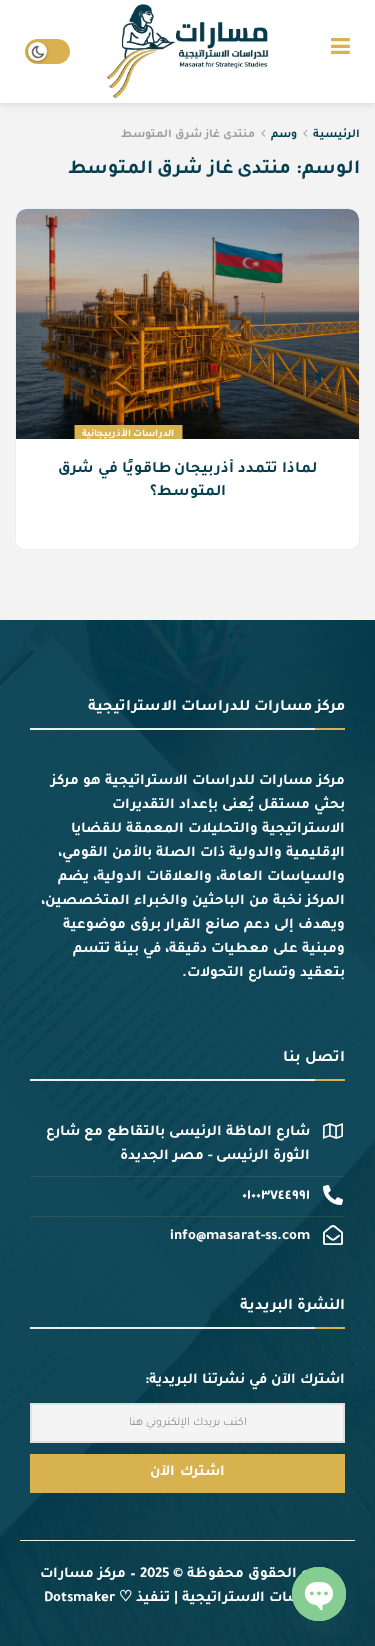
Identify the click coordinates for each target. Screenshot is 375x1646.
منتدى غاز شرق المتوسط (188, 135)
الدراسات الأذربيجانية (128, 435)
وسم (284, 135)
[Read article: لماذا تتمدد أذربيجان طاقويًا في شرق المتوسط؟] (187, 331)
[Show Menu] (340, 51)
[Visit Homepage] (187, 52)
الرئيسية (336, 135)
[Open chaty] (319, 1594)
